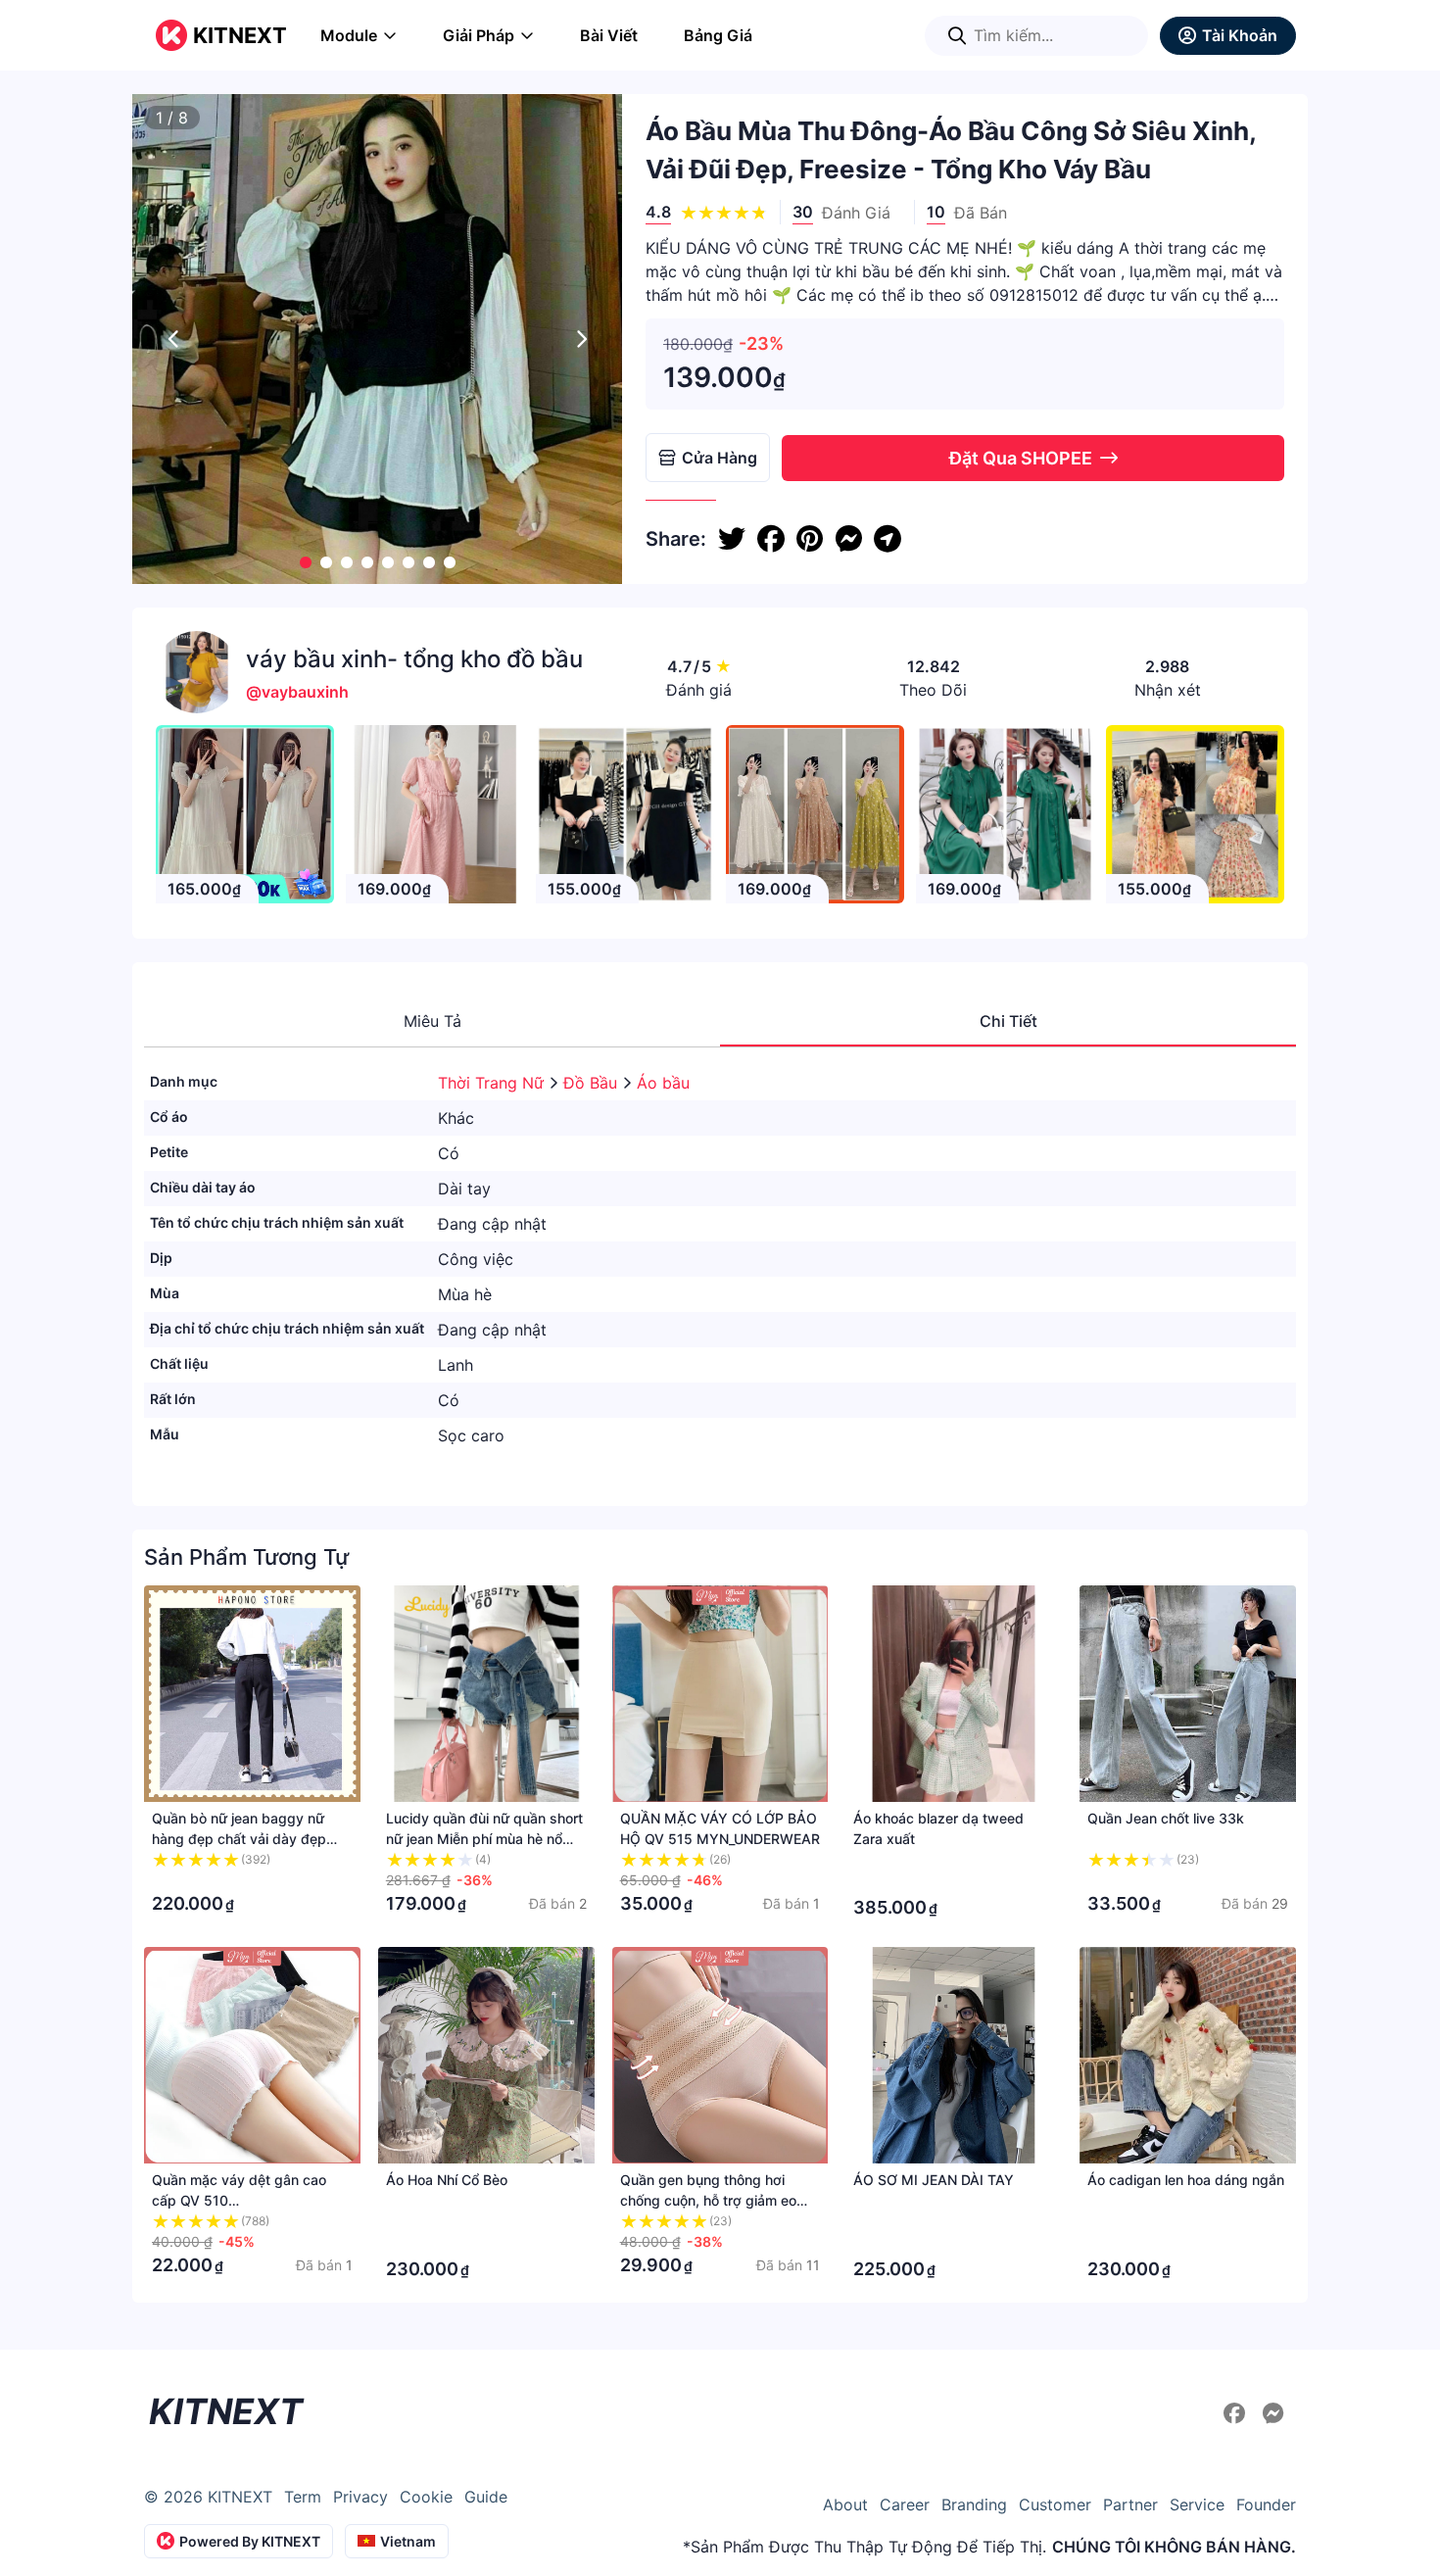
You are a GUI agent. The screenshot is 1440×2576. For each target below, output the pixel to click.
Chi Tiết (1008, 1021)
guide (486, 2497)
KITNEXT (240, 35)
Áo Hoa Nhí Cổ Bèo (447, 2180)
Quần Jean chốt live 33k (1166, 1818)
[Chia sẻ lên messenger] (848, 539)
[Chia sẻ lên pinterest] (810, 539)
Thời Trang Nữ (493, 1083)
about (845, 2504)
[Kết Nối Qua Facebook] (1237, 2413)
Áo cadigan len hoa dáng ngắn (1186, 2180)
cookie (426, 2497)
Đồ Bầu (593, 1083)
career (905, 2504)
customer (1055, 2504)
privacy (360, 2497)
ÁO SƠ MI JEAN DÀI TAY (934, 2180)
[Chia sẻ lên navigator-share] (888, 539)
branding (974, 2504)
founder (1266, 2504)
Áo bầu (663, 1083)
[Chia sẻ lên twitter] (732, 539)
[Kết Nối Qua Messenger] (1273, 2413)
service (1197, 2504)
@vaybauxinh (297, 692)
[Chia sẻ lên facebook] (771, 539)
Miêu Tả (432, 1021)
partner (1130, 2504)
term (303, 2497)
